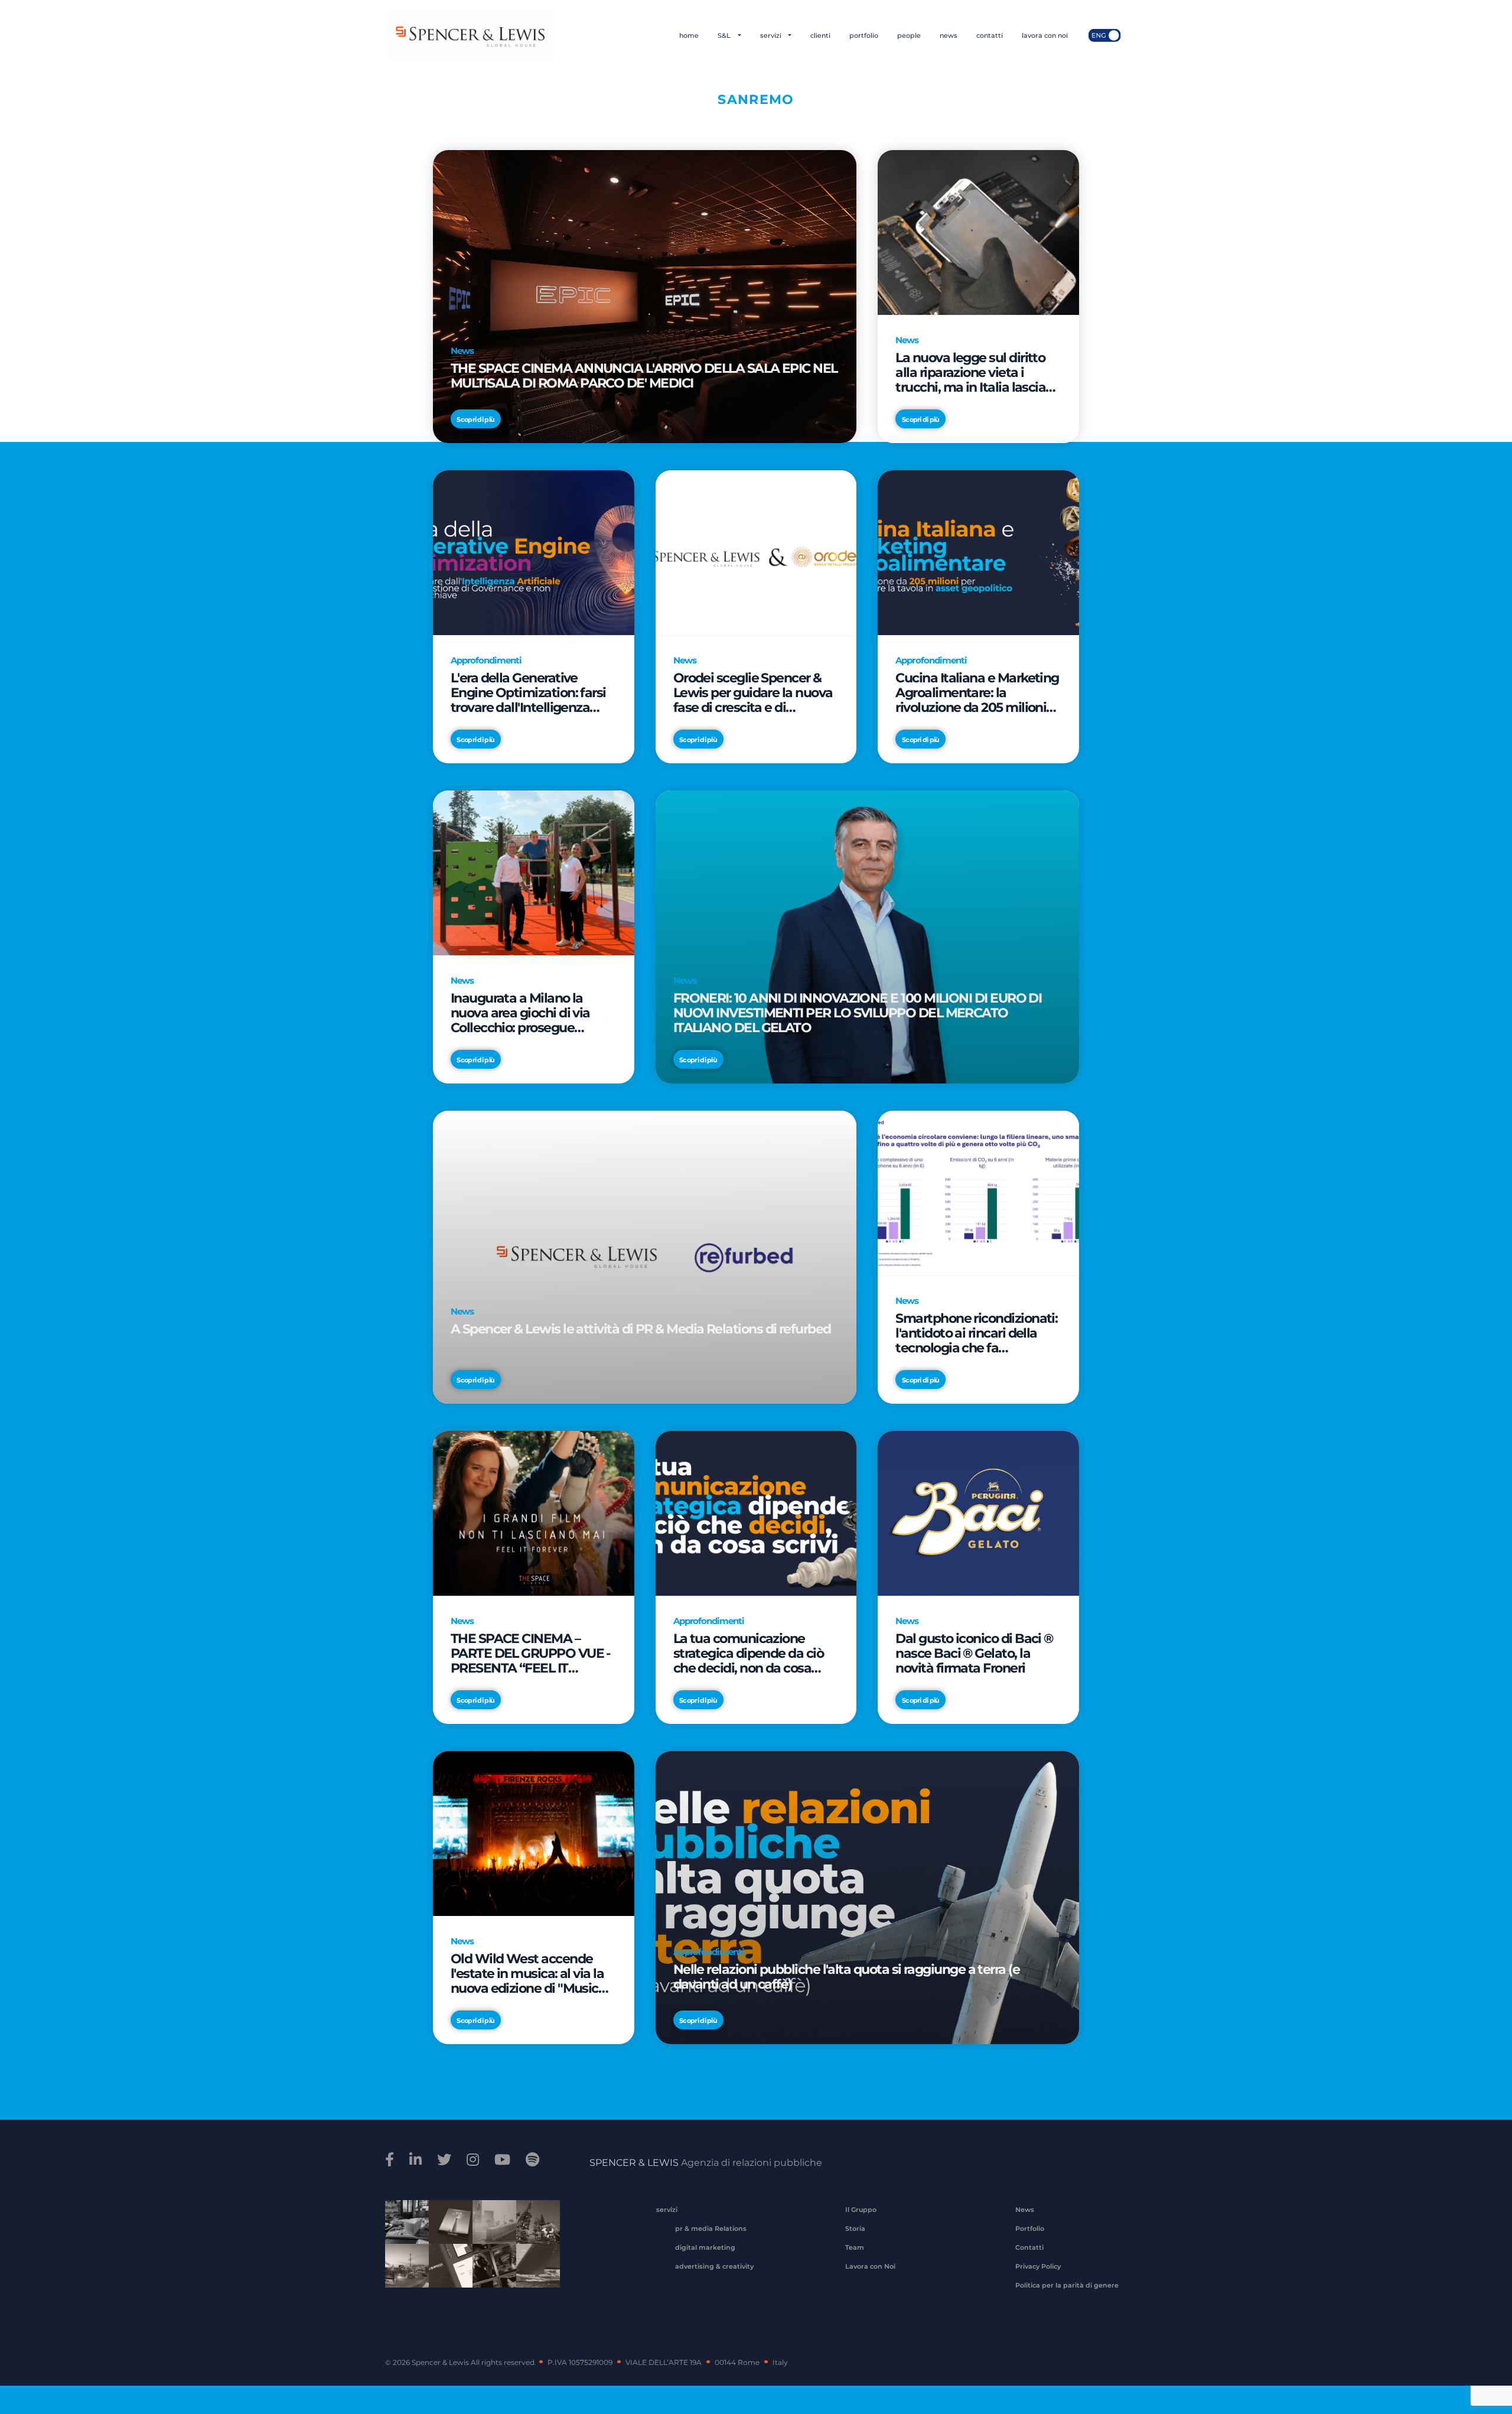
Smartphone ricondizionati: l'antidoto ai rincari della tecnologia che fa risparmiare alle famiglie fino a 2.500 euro (976, 1333)
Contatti (1029, 2247)
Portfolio (1030, 2228)
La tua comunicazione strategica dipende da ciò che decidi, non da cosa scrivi (749, 1653)
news (949, 35)
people (909, 35)
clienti (820, 35)
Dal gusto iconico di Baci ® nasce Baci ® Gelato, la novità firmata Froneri (974, 1653)
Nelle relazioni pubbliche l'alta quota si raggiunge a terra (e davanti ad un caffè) (847, 1977)
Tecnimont (534, 2230)
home (689, 35)
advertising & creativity (714, 2266)
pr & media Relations (711, 2228)
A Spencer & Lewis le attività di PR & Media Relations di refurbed (641, 1329)
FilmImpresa (447, 2273)
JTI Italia (490, 2230)
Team (855, 2247)
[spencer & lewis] (391, 2160)
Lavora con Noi (870, 2266)
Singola (490, 2273)
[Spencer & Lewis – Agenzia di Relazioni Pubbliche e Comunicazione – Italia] (469, 35)
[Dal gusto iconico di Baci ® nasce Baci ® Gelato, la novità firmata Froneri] (978, 1513)
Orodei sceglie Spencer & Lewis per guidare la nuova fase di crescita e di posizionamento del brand (753, 693)
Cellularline (447, 2235)
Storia (855, 2228)
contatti (990, 35)
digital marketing (705, 2247)
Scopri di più (475, 419)
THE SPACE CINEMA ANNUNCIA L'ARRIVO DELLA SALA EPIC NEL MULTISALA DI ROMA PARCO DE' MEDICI (644, 376)
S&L (725, 35)
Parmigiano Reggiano (403, 2230)
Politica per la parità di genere (1067, 2285)
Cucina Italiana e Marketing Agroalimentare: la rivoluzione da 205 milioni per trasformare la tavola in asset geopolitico (977, 693)
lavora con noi (1045, 35)
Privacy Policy (1038, 2266)
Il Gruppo (861, 2210)
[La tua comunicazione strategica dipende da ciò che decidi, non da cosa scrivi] (756, 1513)
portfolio (864, 35)
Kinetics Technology (403, 2273)
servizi (772, 35)
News (1025, 2210)
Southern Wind (534, 2273)
